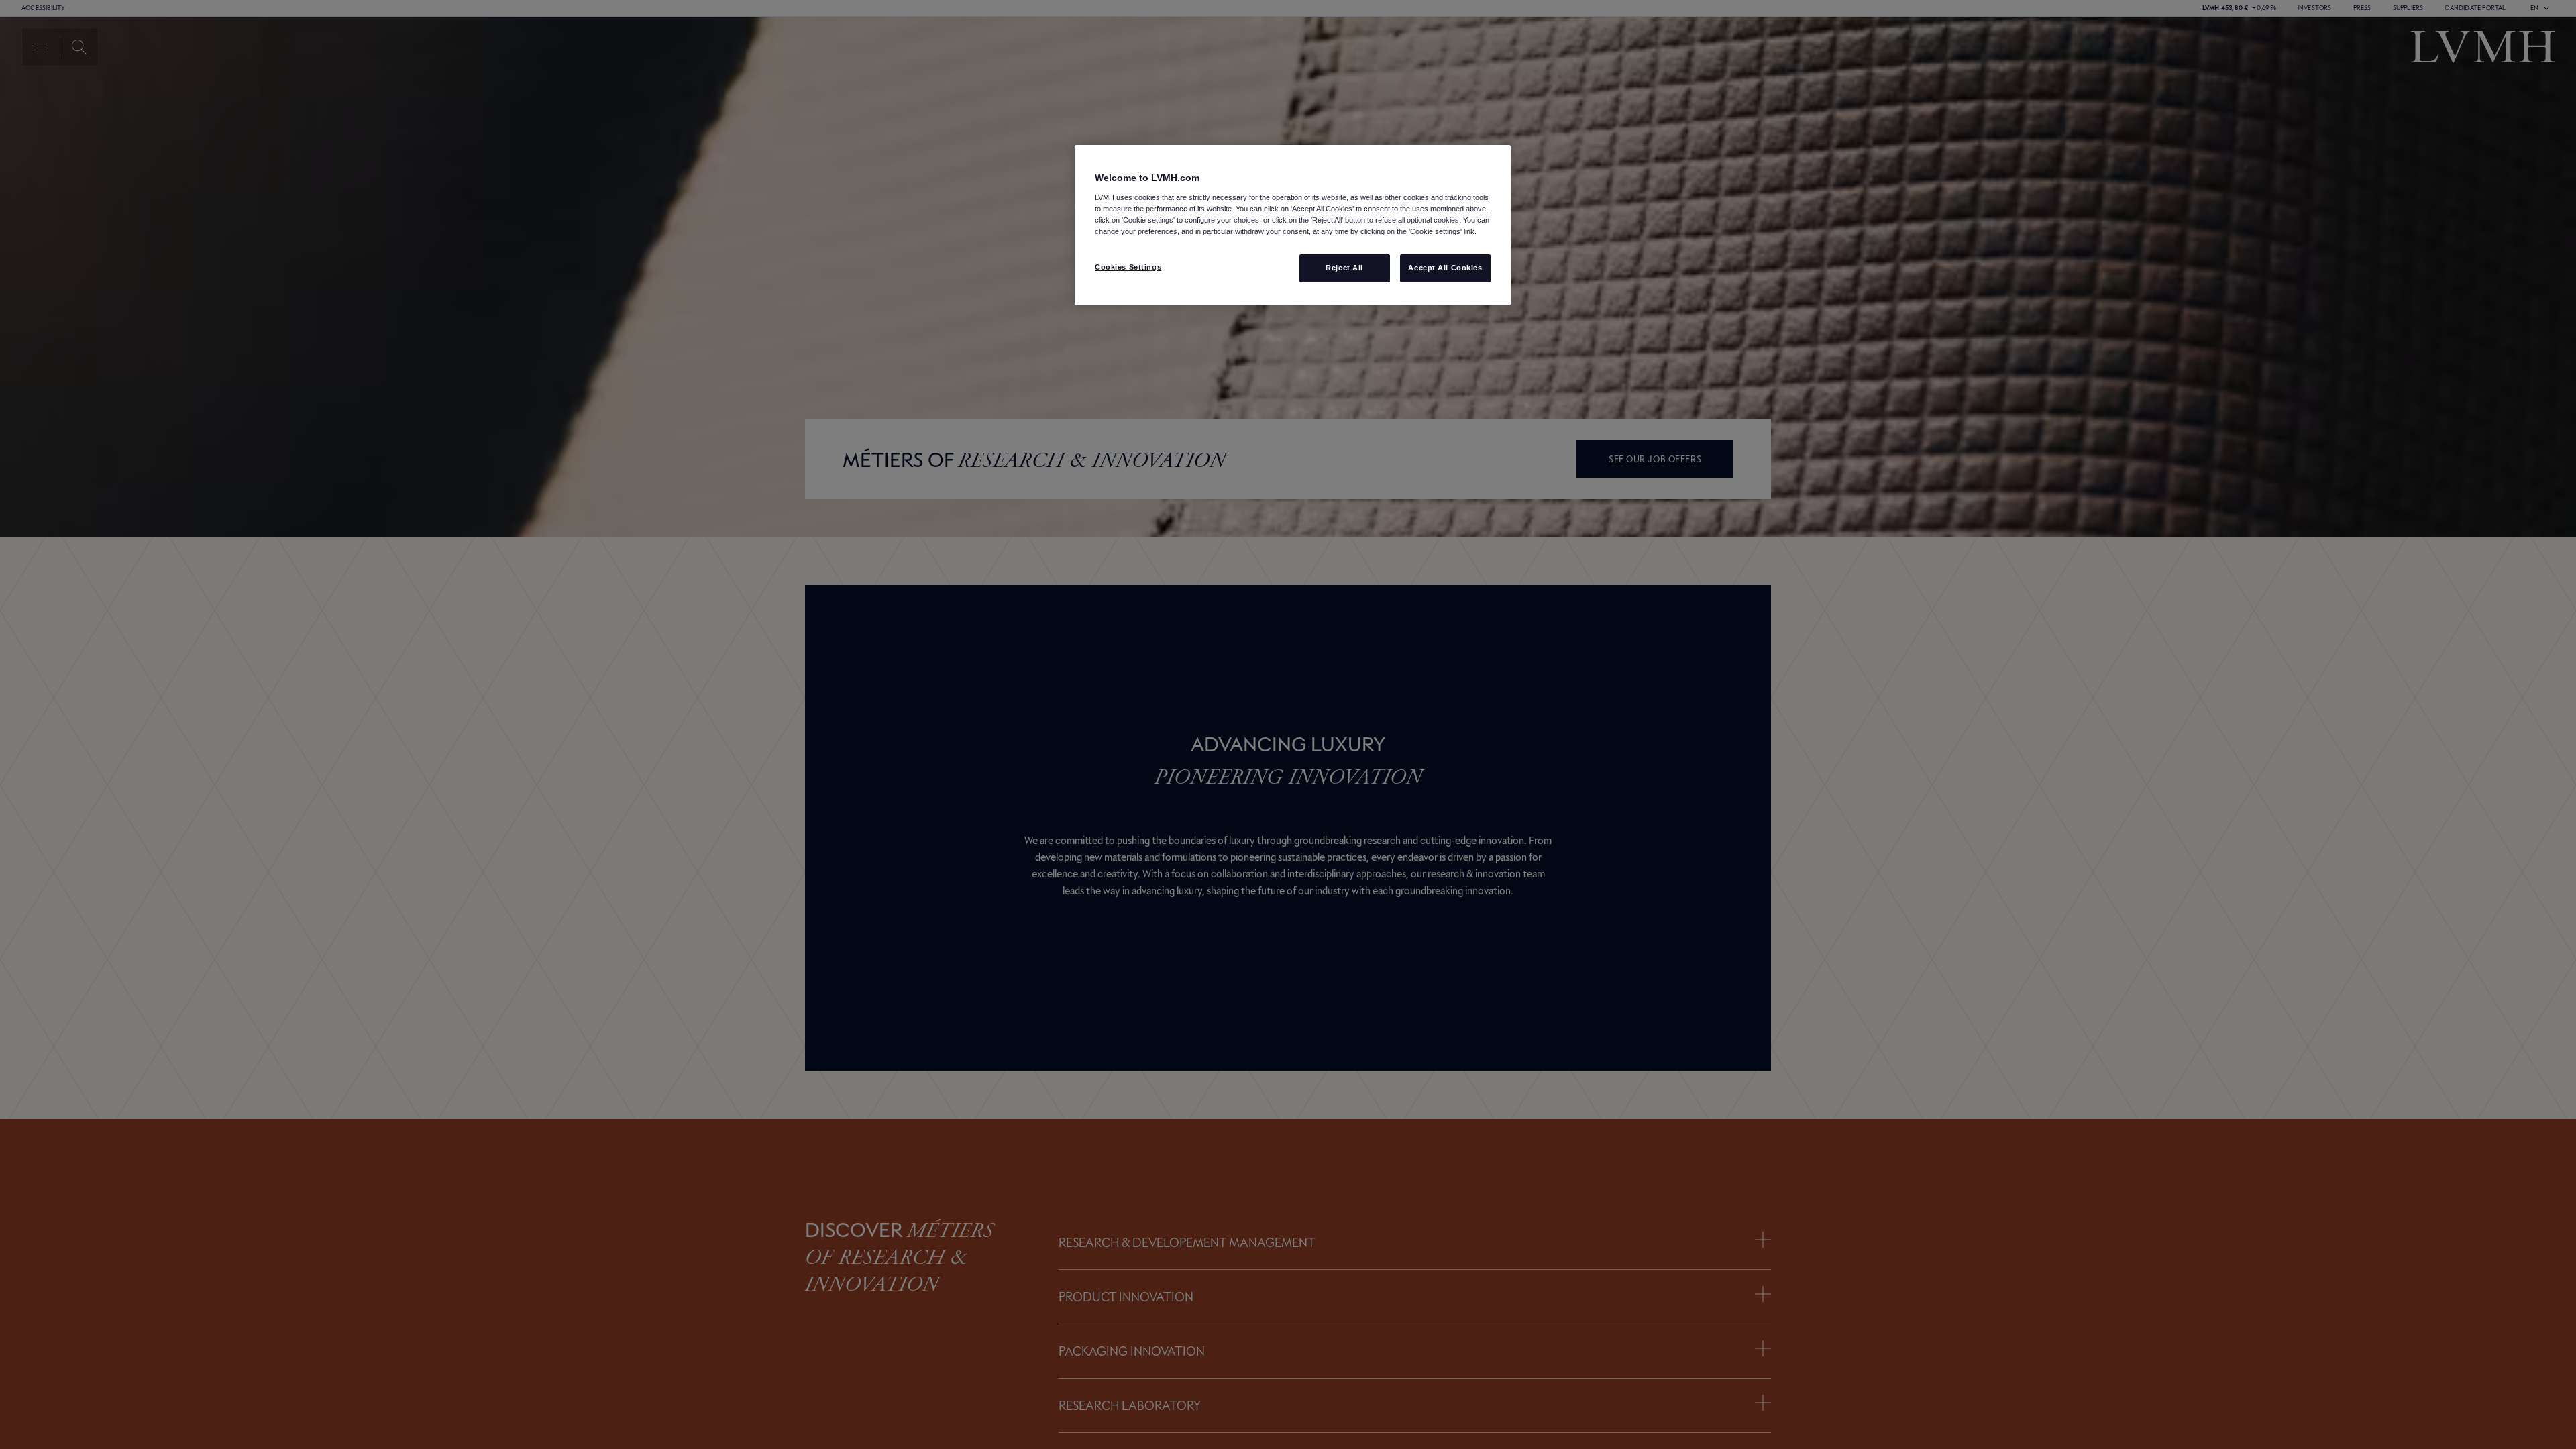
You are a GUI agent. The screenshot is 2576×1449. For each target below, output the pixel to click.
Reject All (1344, 268)
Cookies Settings (1128, 267)
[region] (1293, 225)
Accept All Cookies (1445, 268)
